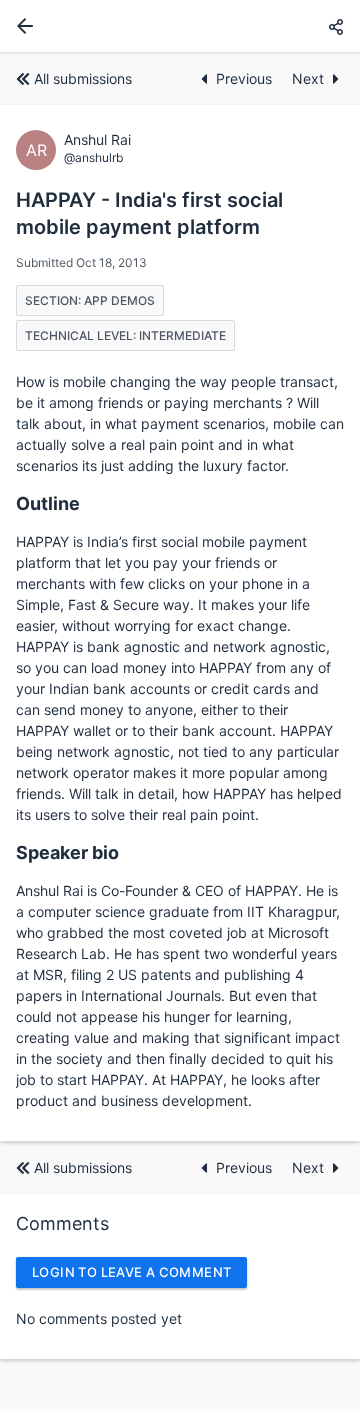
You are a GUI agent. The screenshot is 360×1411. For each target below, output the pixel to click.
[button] (336, 26)
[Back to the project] (21, 26)
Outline (48, 503)
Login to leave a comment (131, 1272)
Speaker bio (67, 852)
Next (308, 78)
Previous (246, 78)
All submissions (83, 78)
